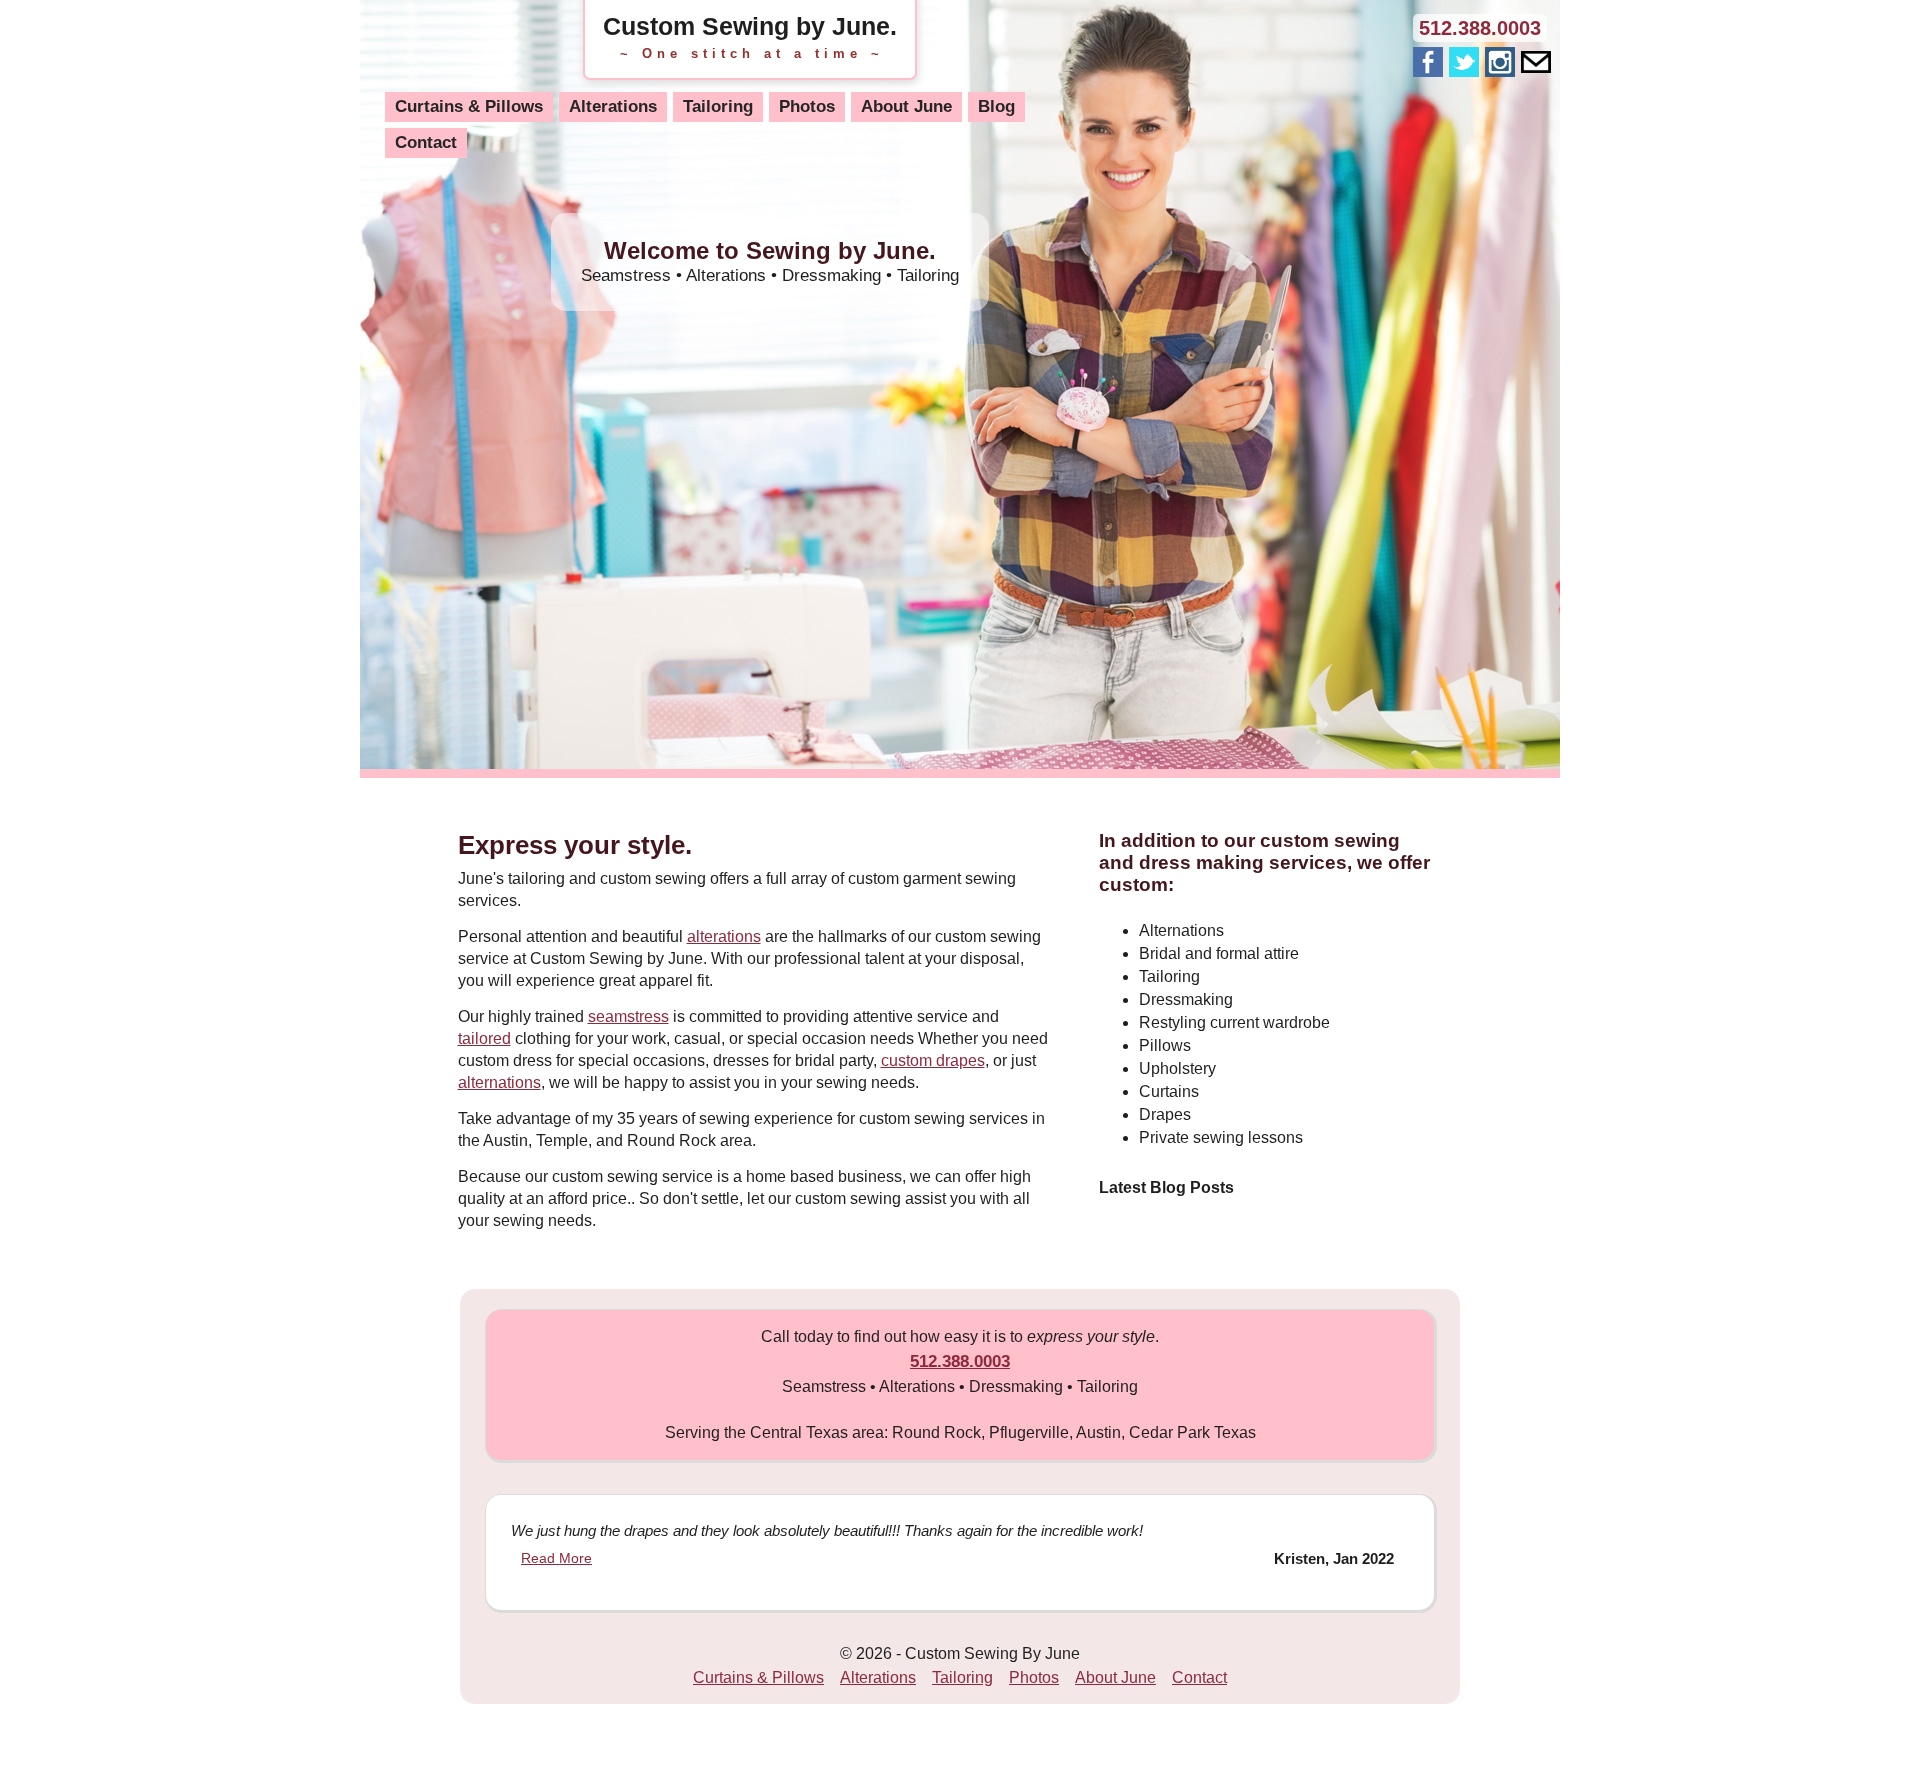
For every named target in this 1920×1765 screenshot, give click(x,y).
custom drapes (933, 1060)
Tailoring (718, 106)
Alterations (613, 106)
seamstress (628, 1016)
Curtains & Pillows (469, 106)
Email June (1536, 66)
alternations (499, 1082)
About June (906, 106)
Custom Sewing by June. (750, 26)
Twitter (1464, 62)
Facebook (1428, 62)
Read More (556, 1558)
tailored (484, 1038)
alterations (724, 936)
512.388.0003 (1480, 28)
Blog (996, 106)
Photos (807, 106)
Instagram (1500, 62)
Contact (426, 142)
